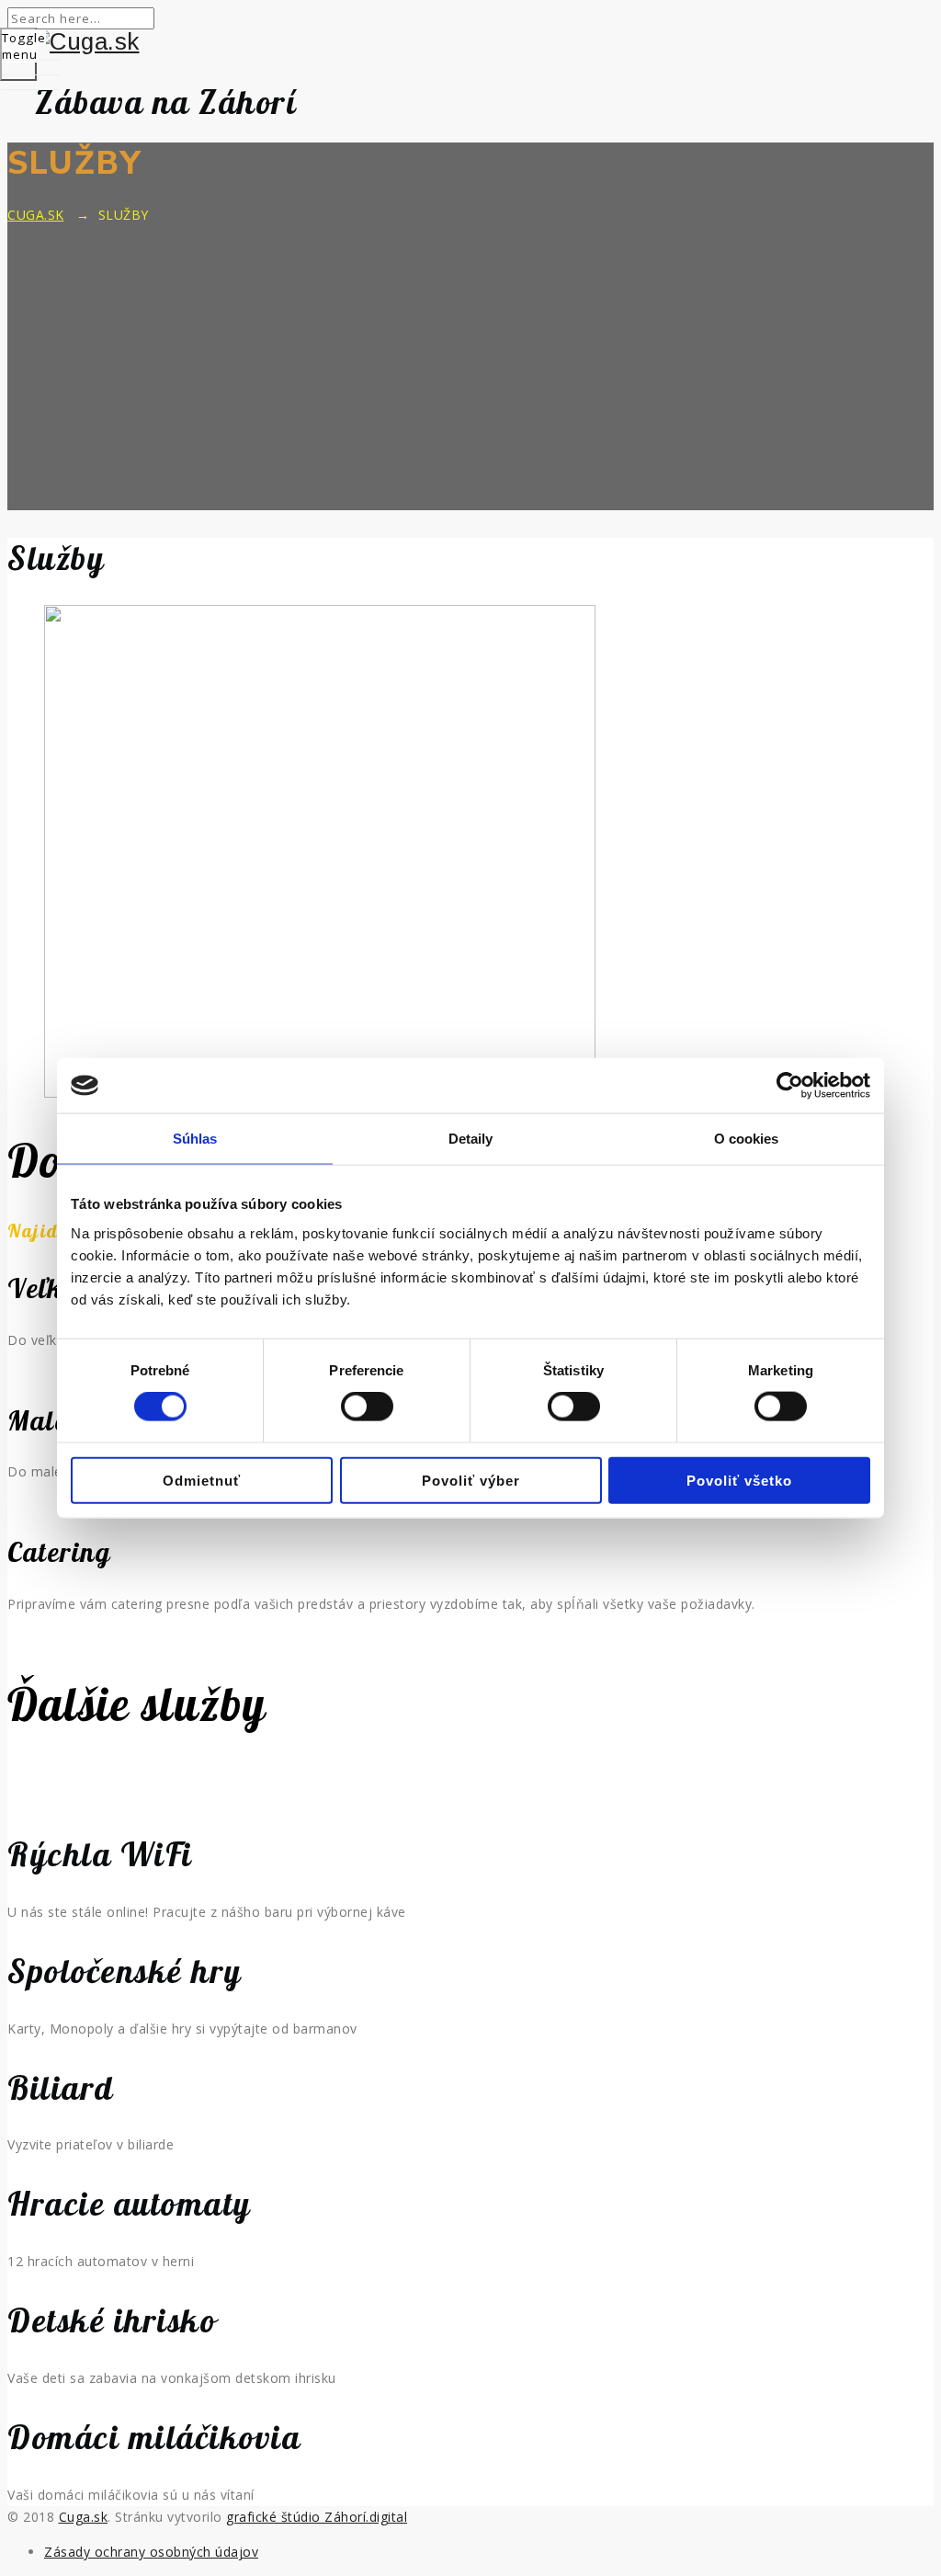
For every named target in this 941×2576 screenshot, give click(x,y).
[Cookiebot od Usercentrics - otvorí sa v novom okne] (790, 1086)
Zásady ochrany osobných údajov (151, 2552)
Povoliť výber (471, 1480)
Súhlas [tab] (195, 1139)
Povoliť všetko (739, 1480)
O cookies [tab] (747, 1139)
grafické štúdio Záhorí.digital (317, 2517)
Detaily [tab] (471, 1139)
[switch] (367, 1407)
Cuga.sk (84, 2517)
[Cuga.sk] (470, 42)
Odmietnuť (202, 1480)
